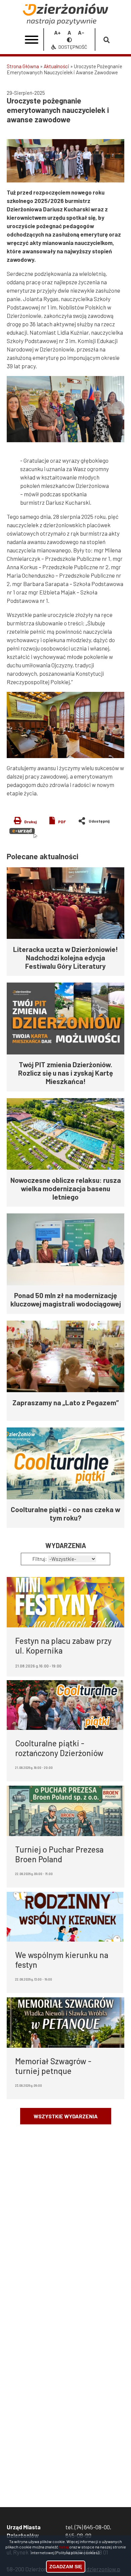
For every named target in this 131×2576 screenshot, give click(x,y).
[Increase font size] (57, 32)
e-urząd (23, 833)
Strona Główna (23, 66)
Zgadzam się (66, 2567)
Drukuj (30, 822)
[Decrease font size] (81, 32)
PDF (62, 822)
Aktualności (56, 66)
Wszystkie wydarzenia (66, 2116)
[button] (65, 161)
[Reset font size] (69, 32)
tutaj (64, 2547)
